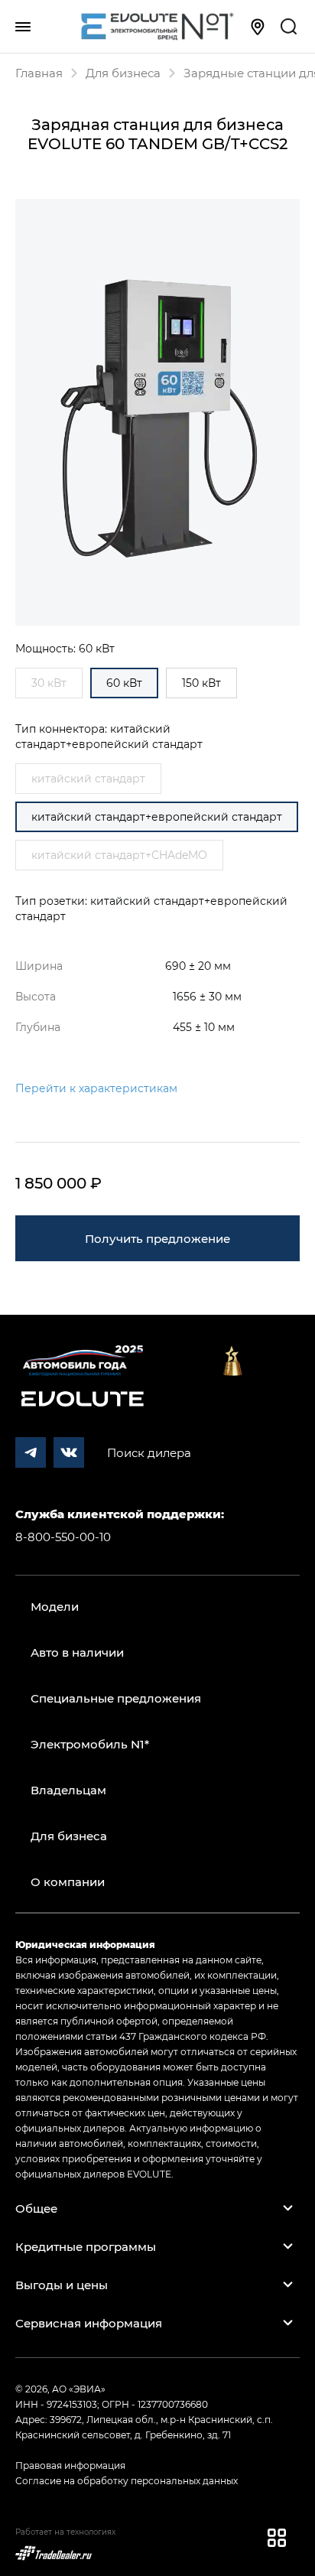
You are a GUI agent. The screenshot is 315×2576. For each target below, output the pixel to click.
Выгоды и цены (62, 2285)
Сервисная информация (89, 2323)
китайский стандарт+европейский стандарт (157, 816)
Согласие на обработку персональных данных (127, 2480)
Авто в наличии (77, 1652)
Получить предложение (157, 1238)
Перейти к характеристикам (96, 1088)
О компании (68, 1882)
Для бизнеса (69, 1836)
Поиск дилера (149, 1452)
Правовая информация (70, 2465)
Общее (36, 2208)
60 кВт (124, 683)
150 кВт (201, 683)
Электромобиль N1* (90, 1744)
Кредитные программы (86, 2246)
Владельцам (68, 1790)
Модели (55, 1606)
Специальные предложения (116, 1698)
